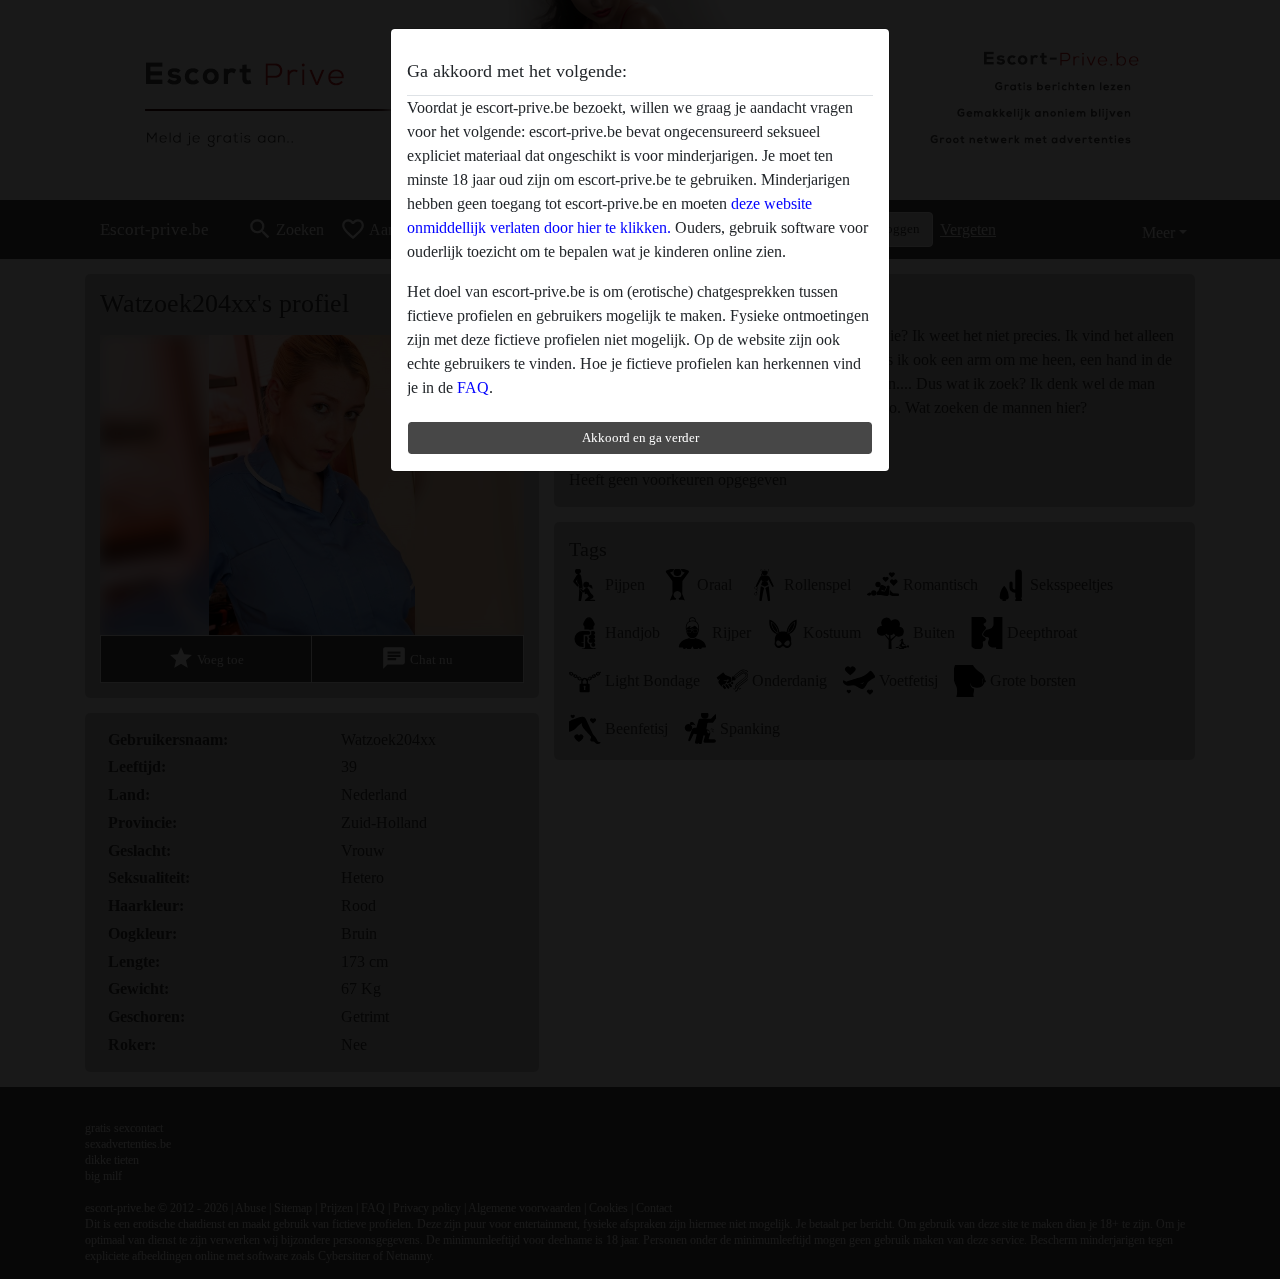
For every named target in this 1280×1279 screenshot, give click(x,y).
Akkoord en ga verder (640, 437)
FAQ (473, 387)
